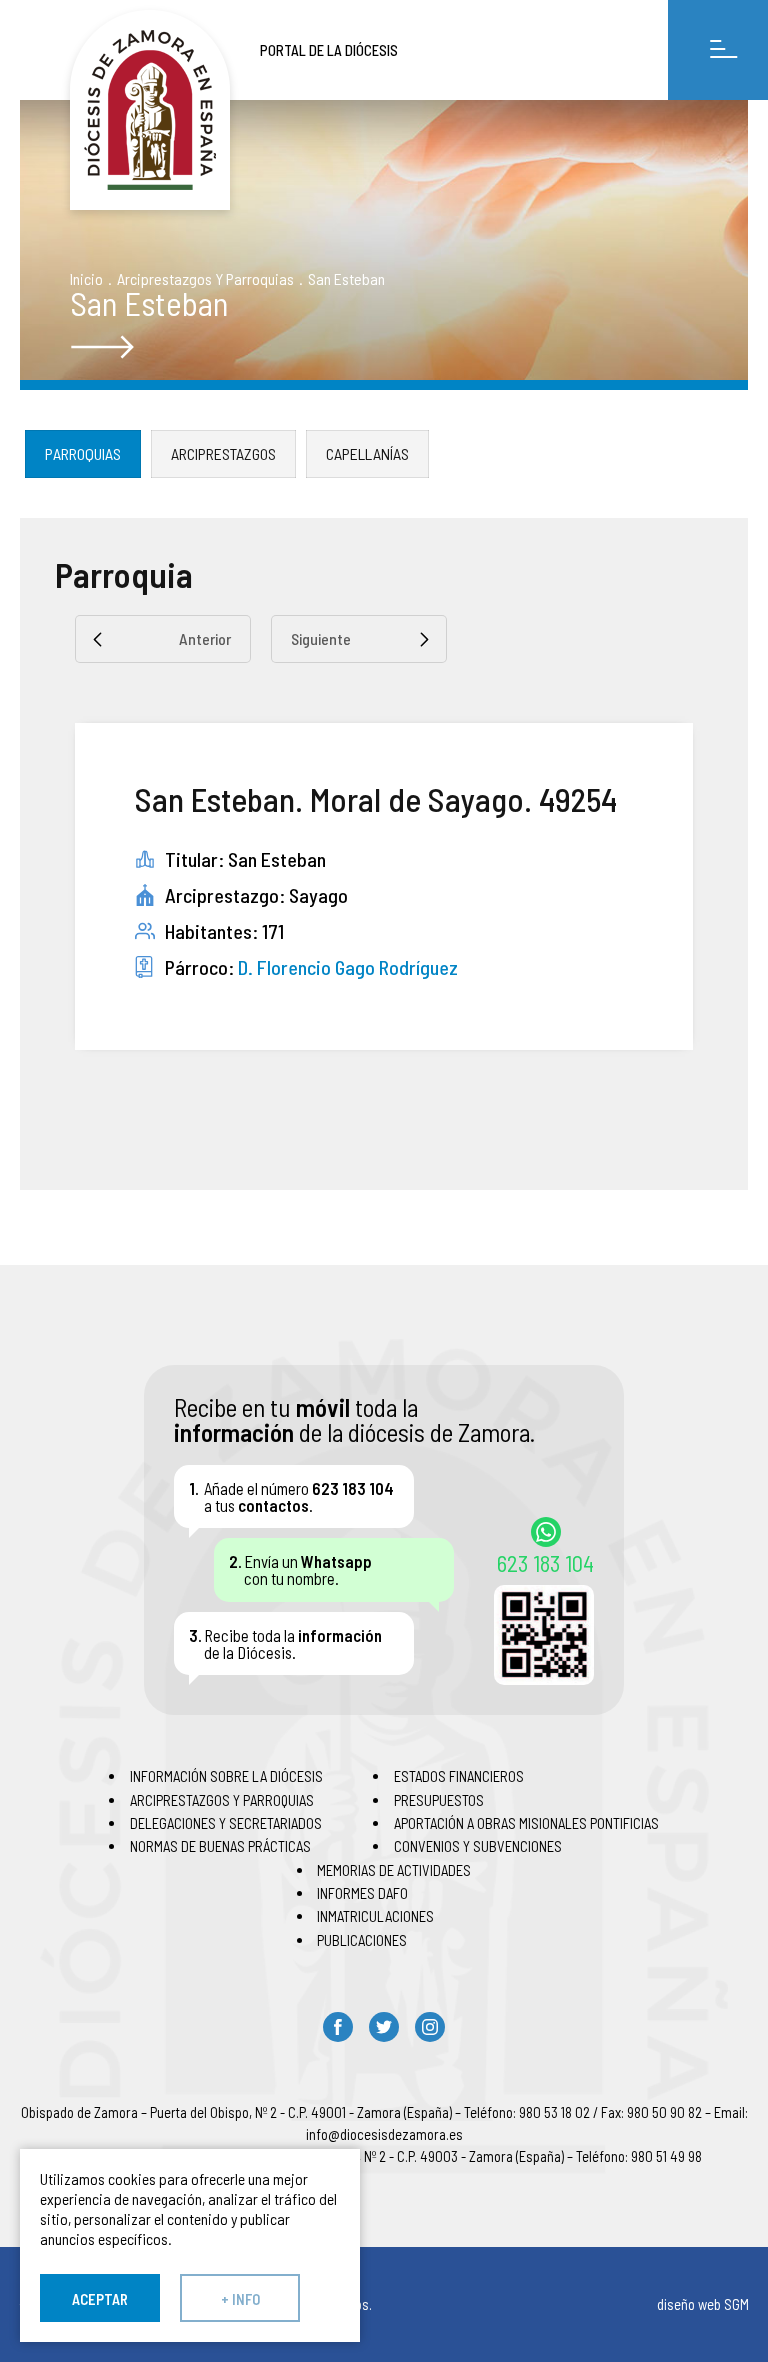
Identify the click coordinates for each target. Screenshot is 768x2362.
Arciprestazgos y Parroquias (205, 279)
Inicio (86, 279)
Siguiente (321, 638)
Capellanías (367, 453)
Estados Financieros (459, 1776)
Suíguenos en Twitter (384, 2027)
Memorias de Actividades (394, 1870)
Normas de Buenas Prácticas (220, 1846)
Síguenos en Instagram (430, 2027)
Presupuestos (439, 1800)
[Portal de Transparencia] (150, 110)
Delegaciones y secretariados (226, 1823)
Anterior (205, 638)
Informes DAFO (362, 1893)
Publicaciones (362, 1940)
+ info (240, 2299)
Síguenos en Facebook (338, 2027)
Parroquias (83, 453)
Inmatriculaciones (375, 1916)
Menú (718, 50)
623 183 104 (545, 1562)
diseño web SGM (703, 2304)
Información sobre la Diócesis (226, 1776)
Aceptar (100, 2299)
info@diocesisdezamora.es (384, 2134)
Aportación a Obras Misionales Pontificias (526, 1823)
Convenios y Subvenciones (478, 1846)
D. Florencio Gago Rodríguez (348, 967)
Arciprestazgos (223, 453)
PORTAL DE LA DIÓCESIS (329, 50)
